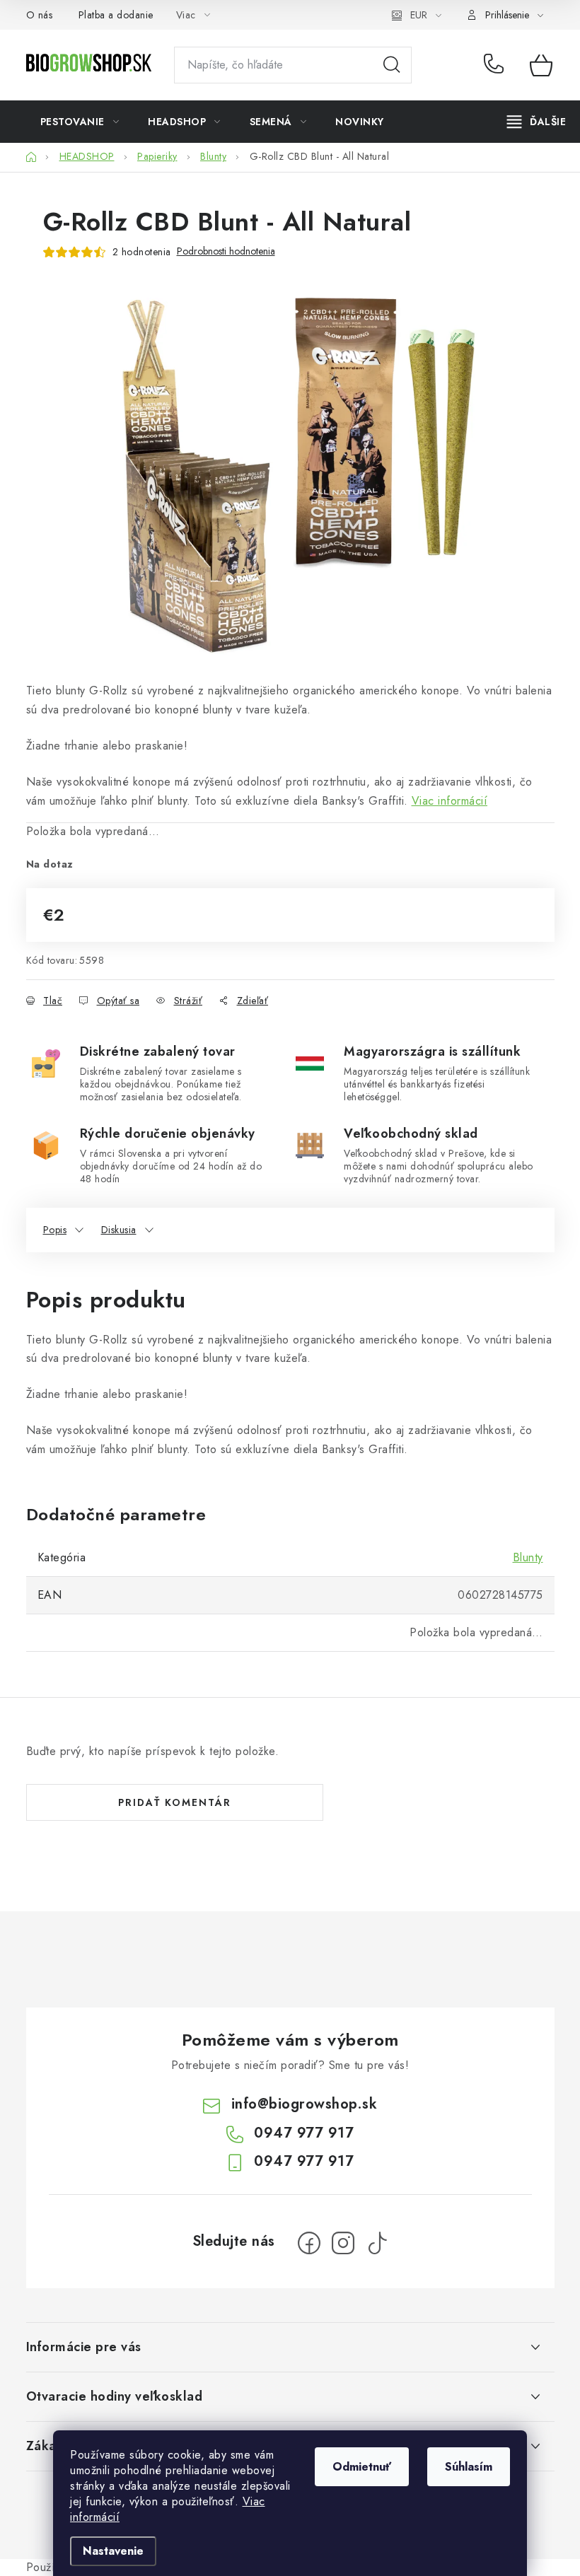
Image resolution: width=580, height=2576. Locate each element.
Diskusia (119, 1230)
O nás (40, 15)
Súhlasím (469, 2467)
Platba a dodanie (116, 15)
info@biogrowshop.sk (304, 2104)
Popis (55, 1230)
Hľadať (392, 65)
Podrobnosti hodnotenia (226, 251)
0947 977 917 (496, 65)
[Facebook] (309, 2243)
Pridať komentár (175, 1802)
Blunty (528, 1557)
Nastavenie (113, 2551)
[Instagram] (343, 2243)
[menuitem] (80, 122)
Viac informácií (450, 801)
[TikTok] (377, 2243)
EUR (419, 15)
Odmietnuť (362, 2467)
